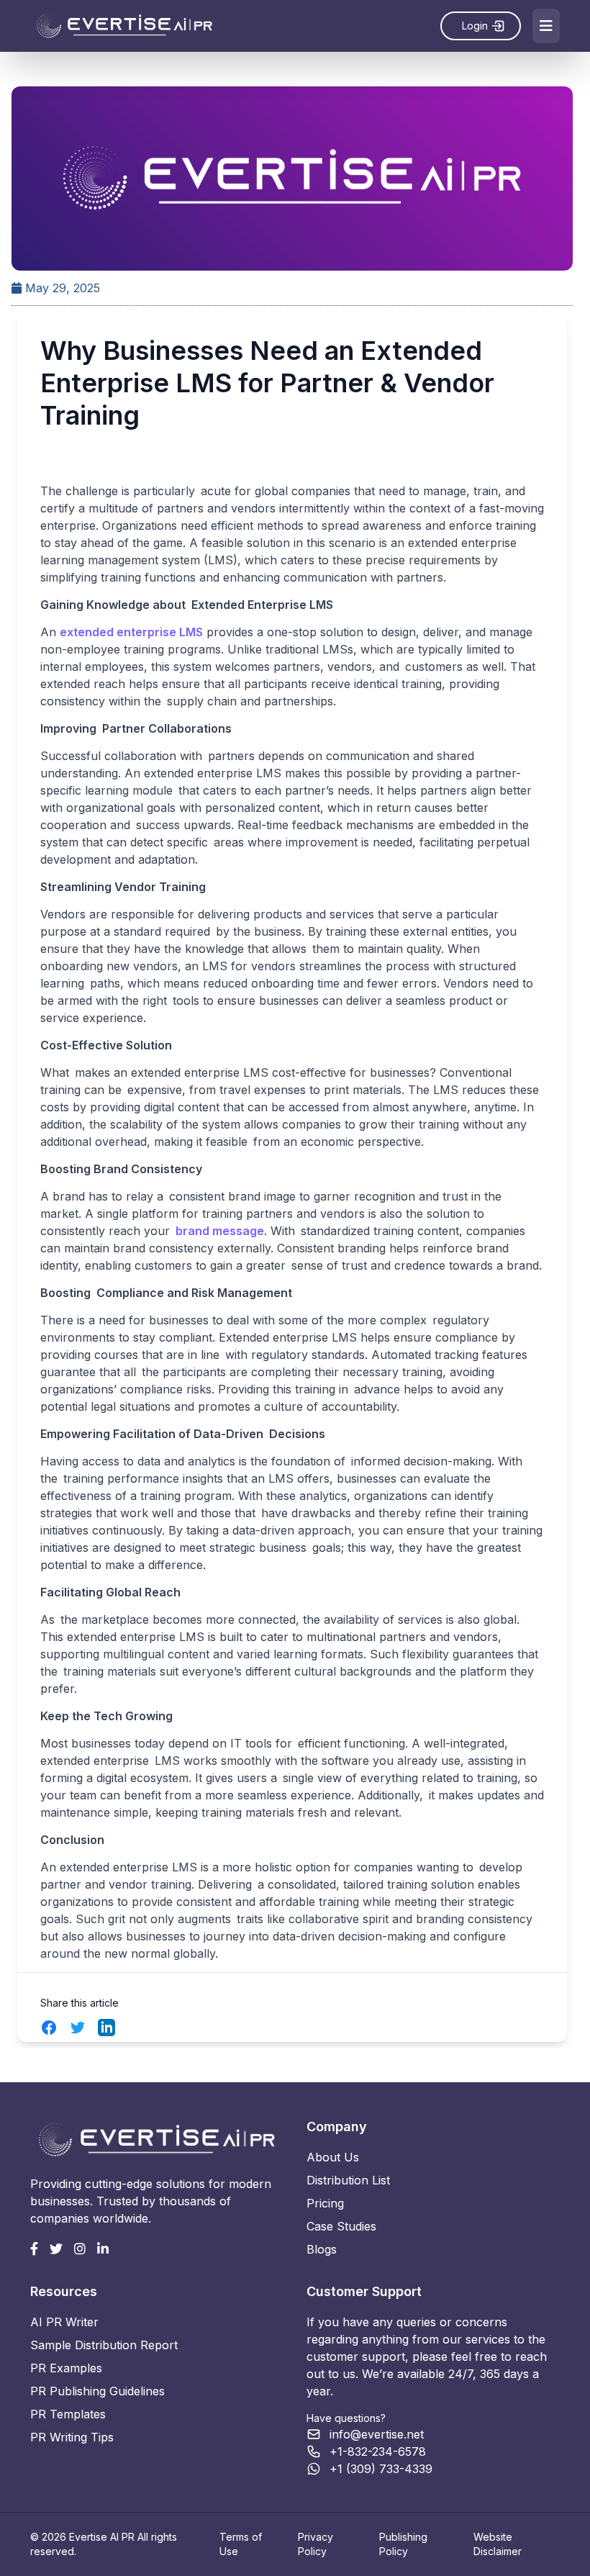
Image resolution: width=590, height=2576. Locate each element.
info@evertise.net (377, 2434)
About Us (333, 2157)
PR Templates (68, 2414)
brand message (220, 1231)
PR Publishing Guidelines (97, 2391)
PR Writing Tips (72, 2437)
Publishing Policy (403, 2544)
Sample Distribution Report (104, 2345)
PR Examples (66, 2368)
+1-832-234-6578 (378, 2451)
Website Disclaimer (498, 2544)
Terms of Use (241, 2544)
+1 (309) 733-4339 (381, 2469)
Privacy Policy (316, 2544)
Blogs (322, 2249)
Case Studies (341, 2226)
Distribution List (348, 2180)
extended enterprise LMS (131, 632)
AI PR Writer (64, 2322)
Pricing (325, 2203)
